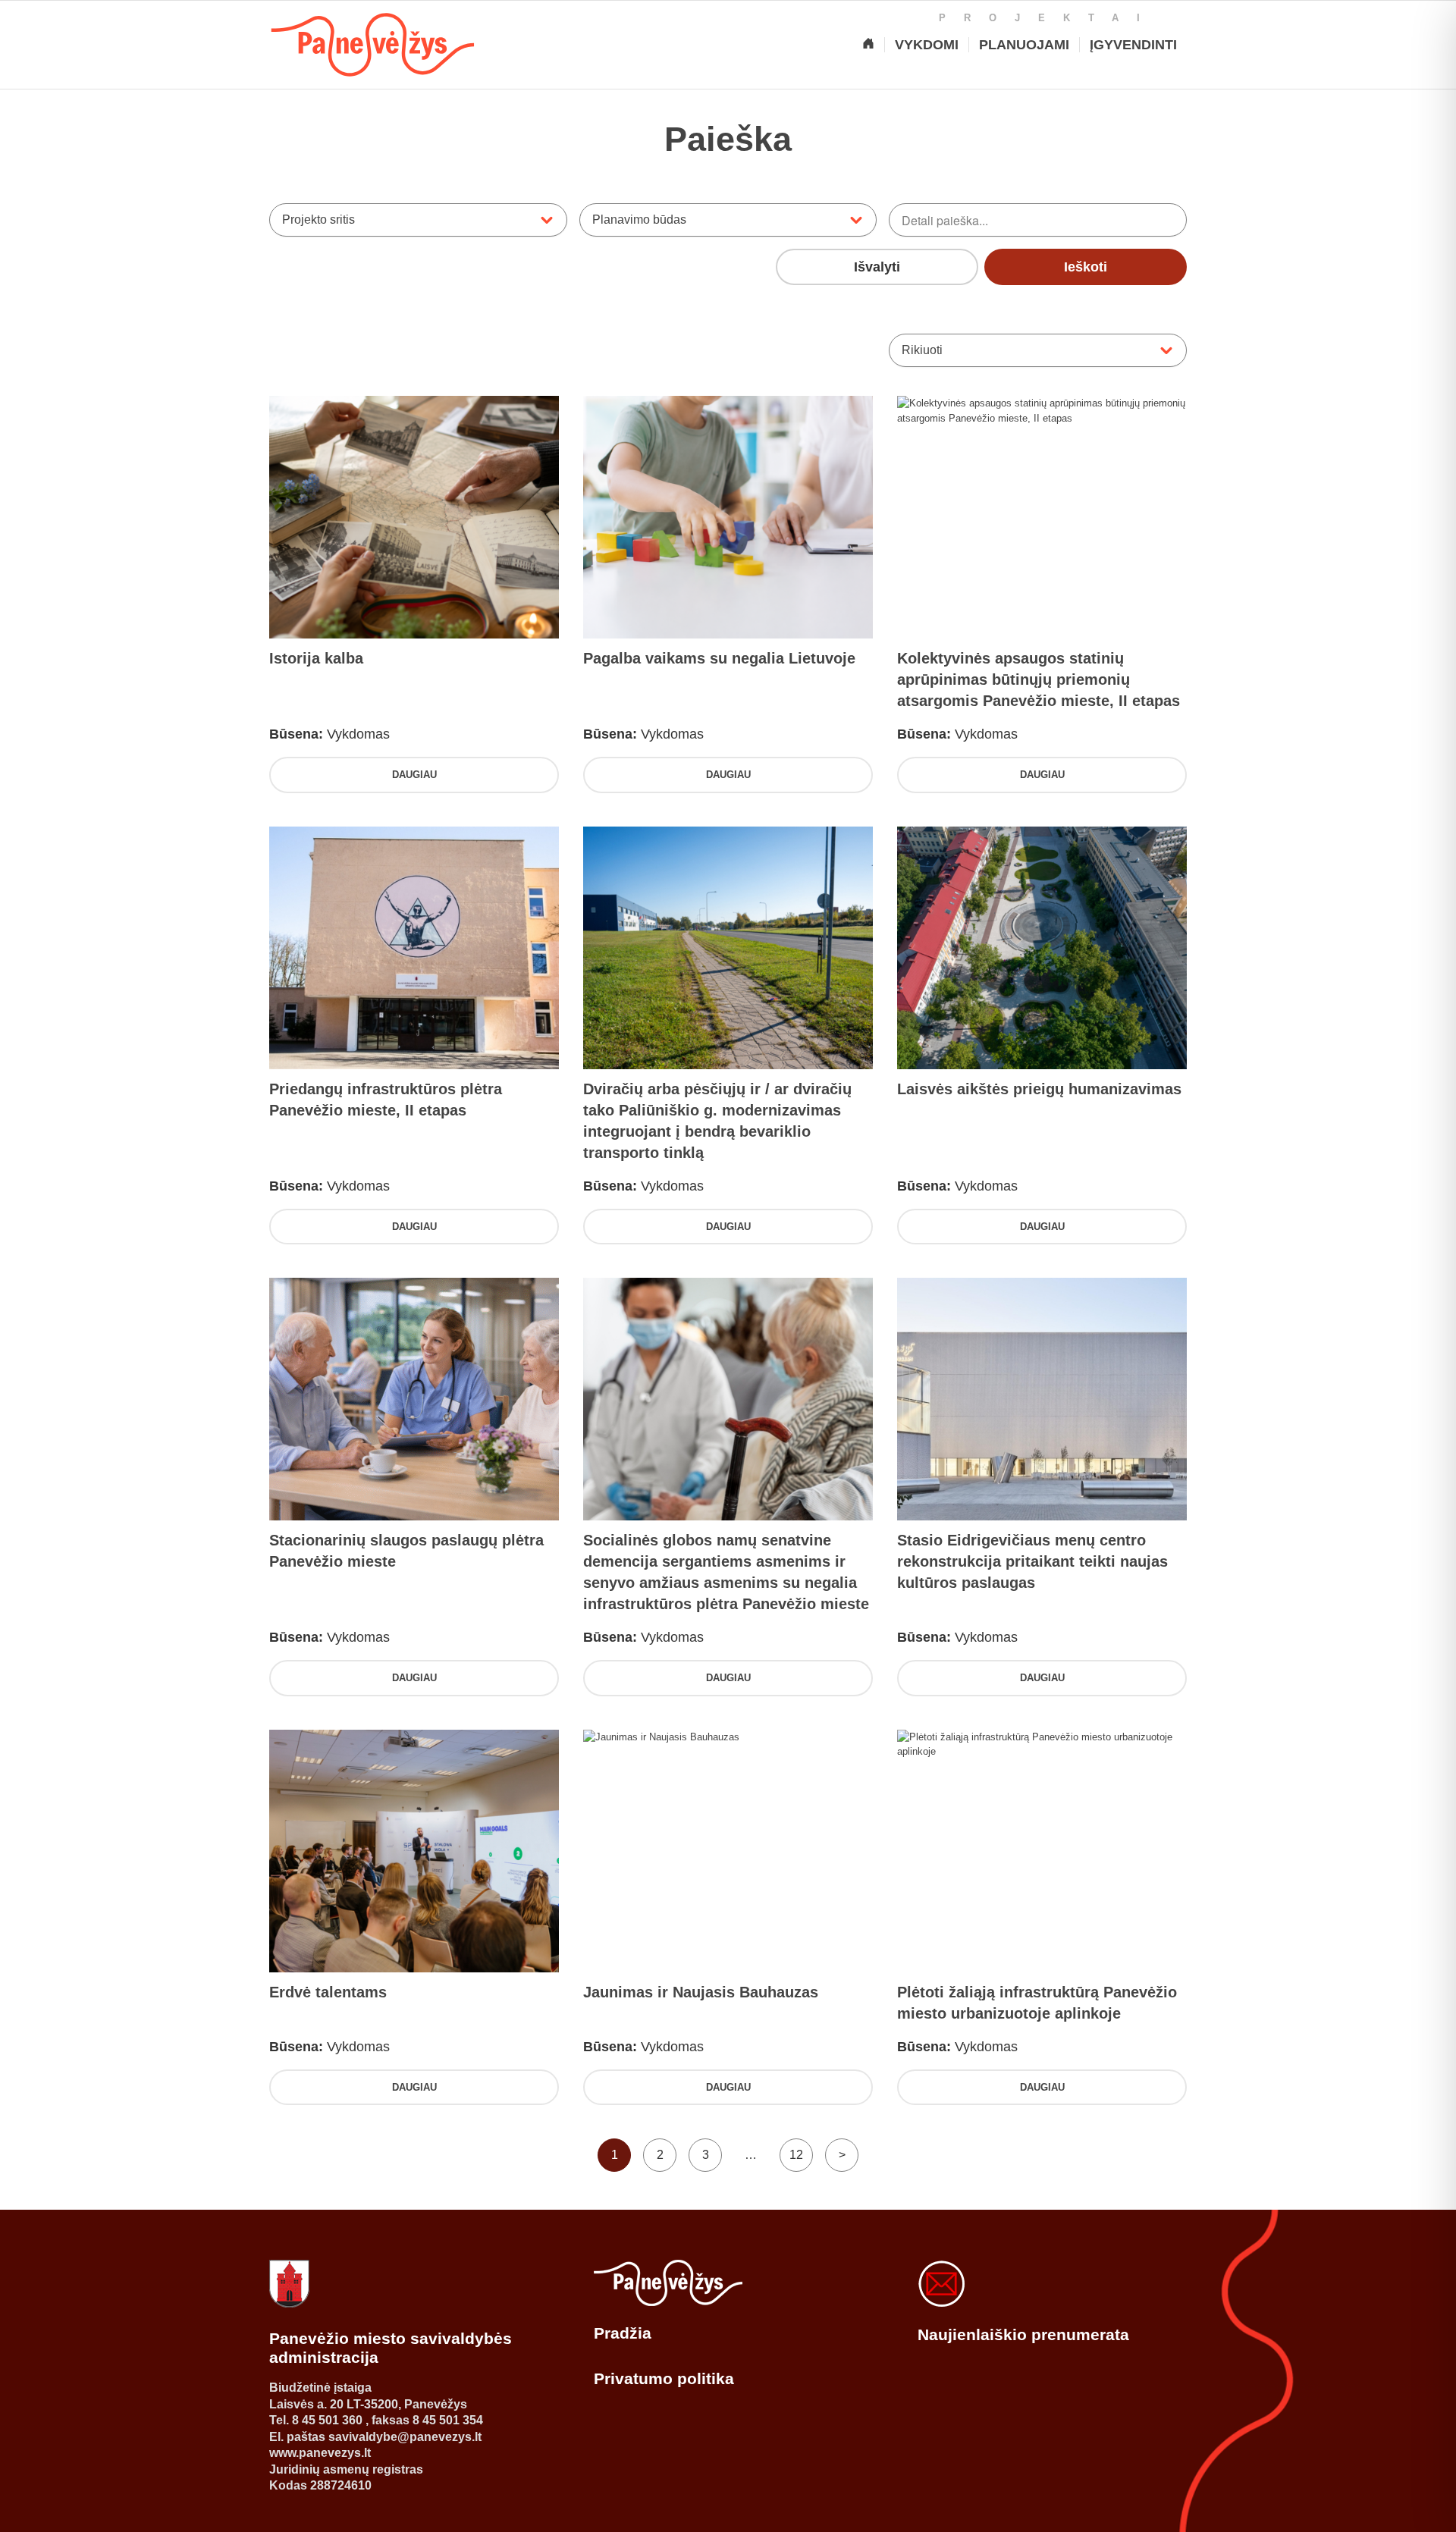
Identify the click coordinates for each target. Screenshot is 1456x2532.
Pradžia (623, 2333)
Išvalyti (877, 267)
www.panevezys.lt (320, 2453)
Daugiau (414, 775)
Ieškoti (1086, 267)
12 (796, 2155)
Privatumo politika (664, 2378)
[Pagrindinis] (868, 45)
